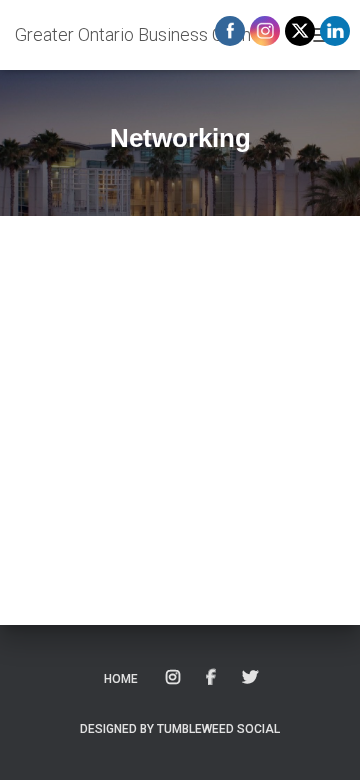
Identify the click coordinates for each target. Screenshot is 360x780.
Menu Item (174, 678)
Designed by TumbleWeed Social (180, 729)
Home (121, 679)
